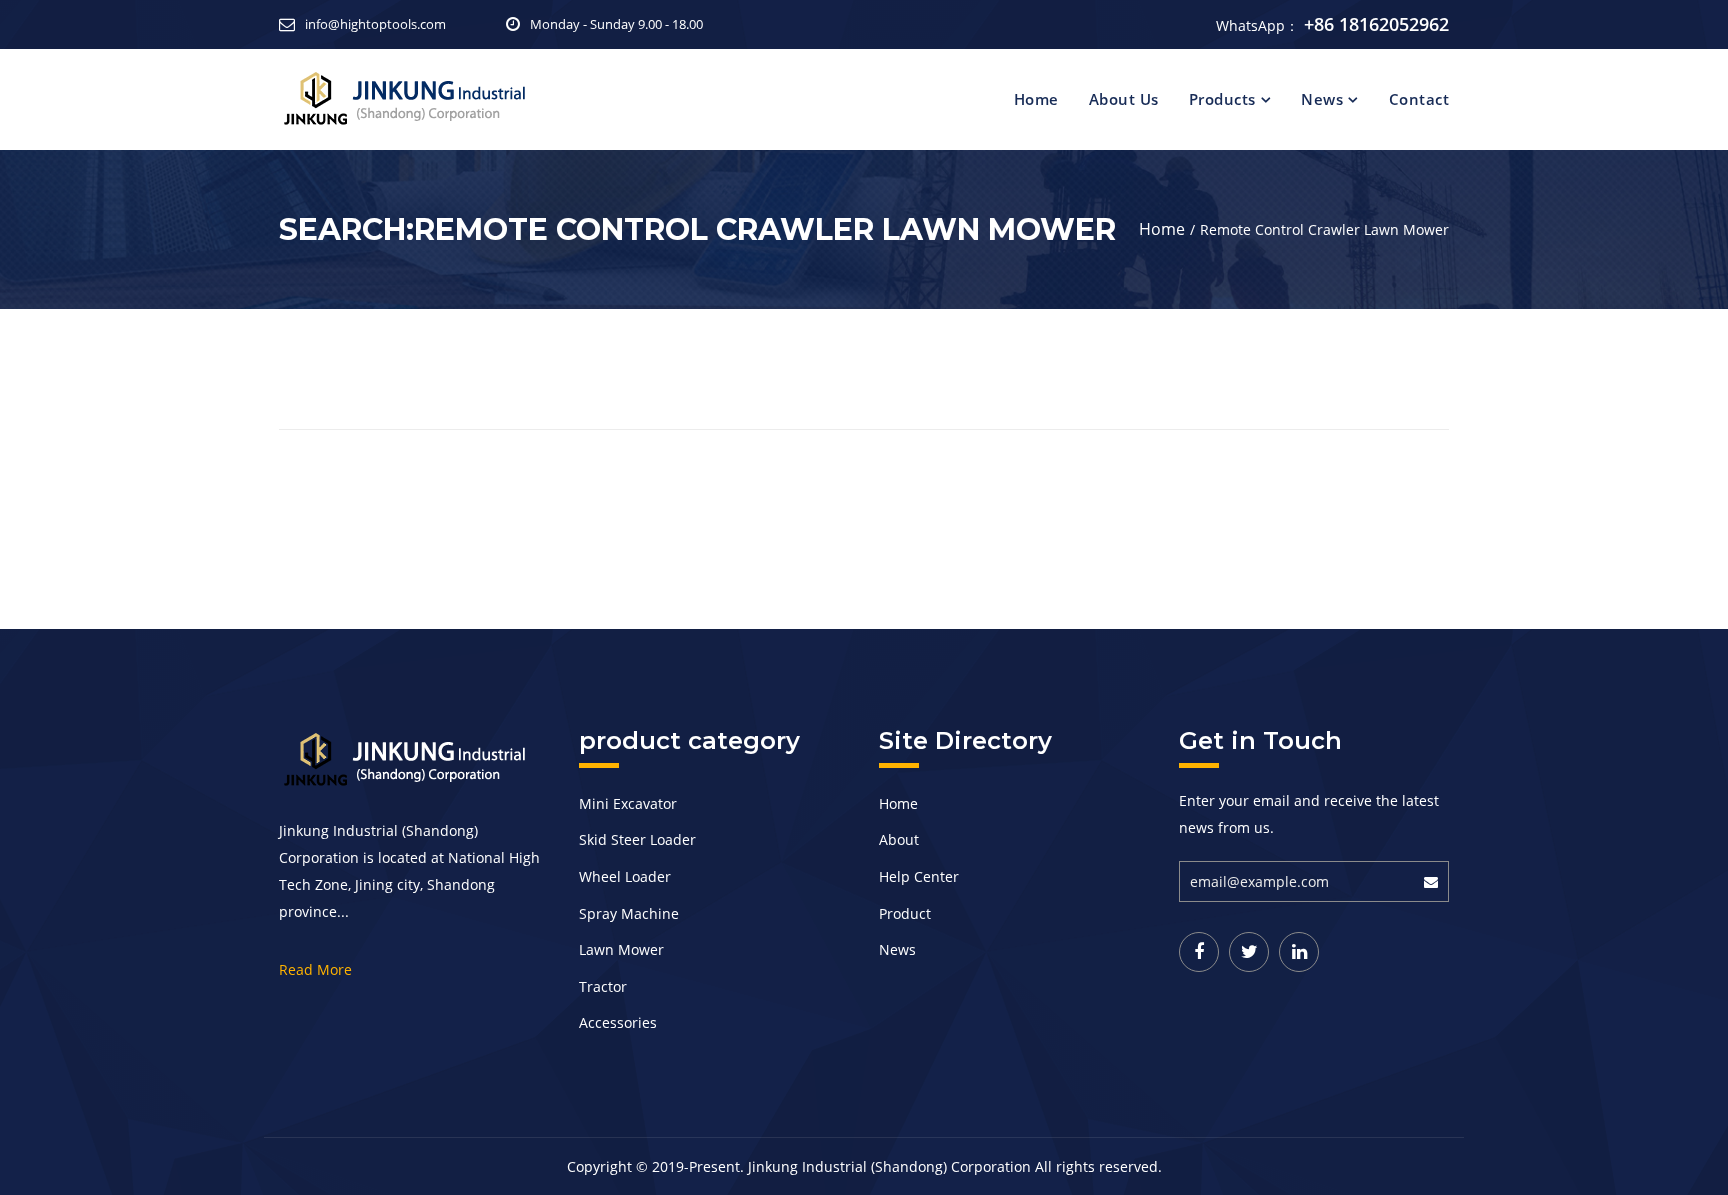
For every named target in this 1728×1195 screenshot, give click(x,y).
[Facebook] (1199, 952)
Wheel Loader (625, 876)
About (899, 839)
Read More (315, 969)
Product (905, 913)
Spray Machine (629, 913)
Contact (1419, 99)
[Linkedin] (1299, 952)
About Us (1124, 99)
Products (1222, 99)
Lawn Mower (621, 949)
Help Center (919, 876)
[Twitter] (1249, 952)
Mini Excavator (628, 803)
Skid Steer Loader (637, 839)
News (1322, 99)
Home (1036, 99)
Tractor (603, 986)
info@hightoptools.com (375, 24)
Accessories (618, 1022)
